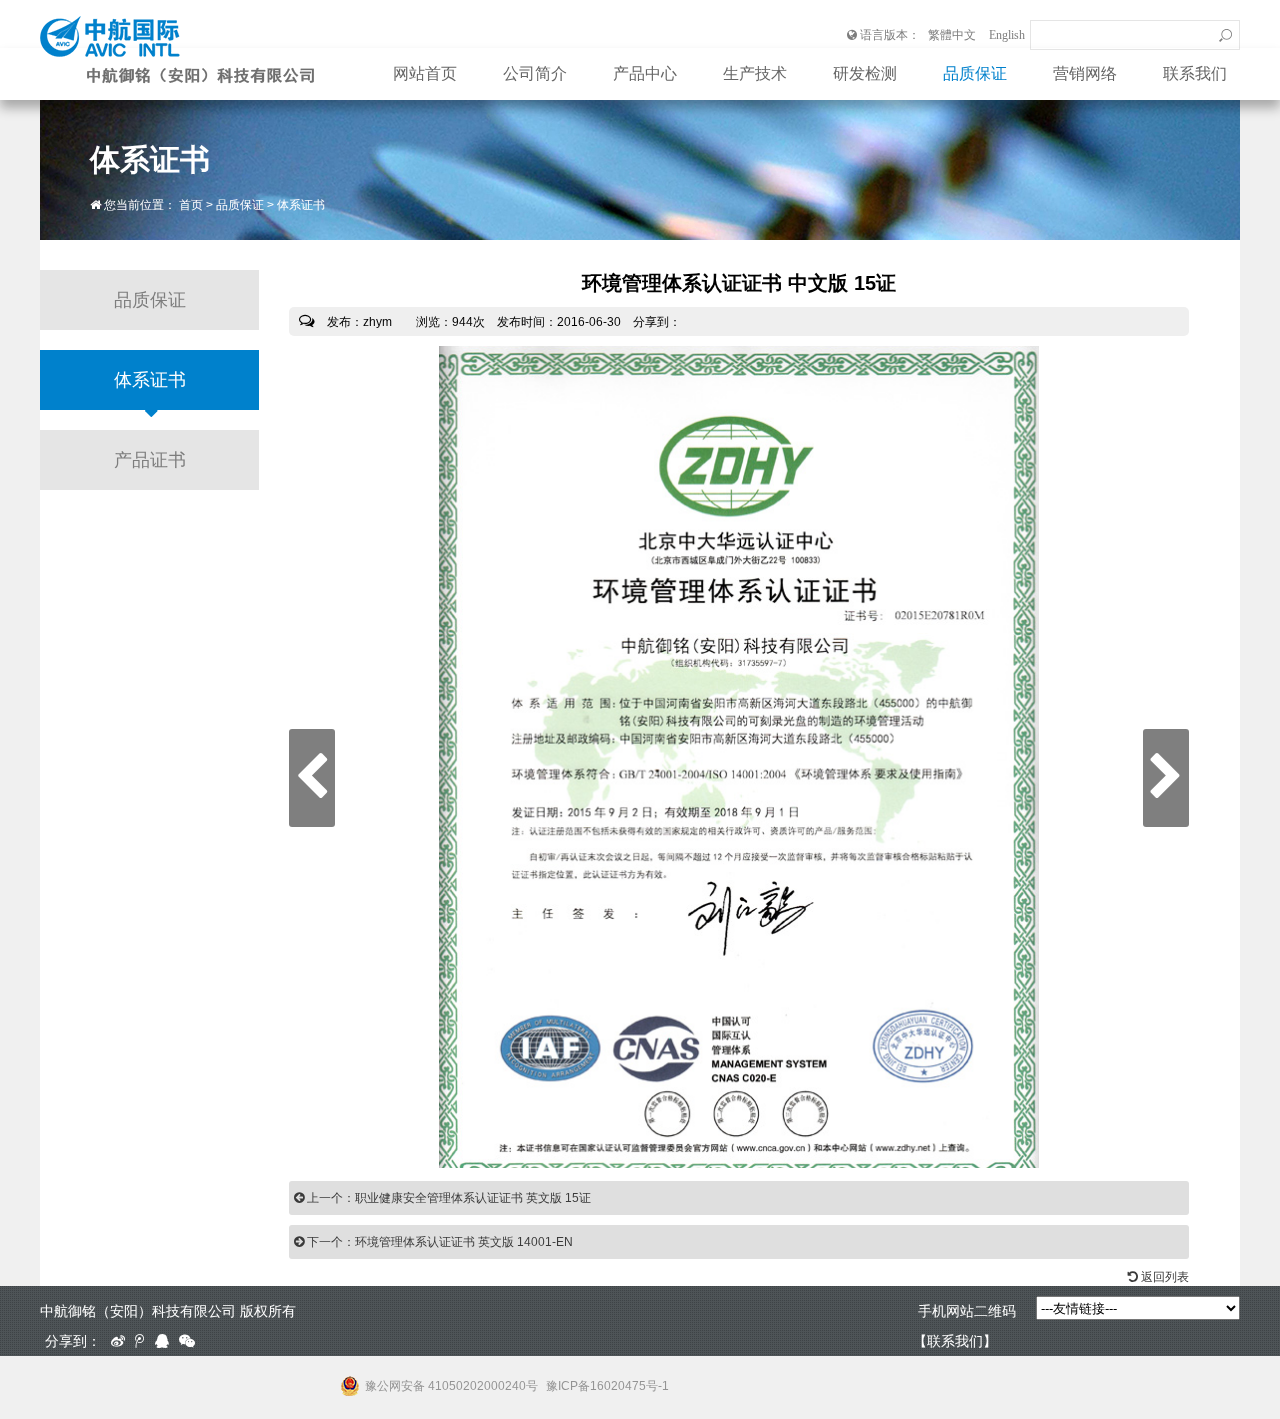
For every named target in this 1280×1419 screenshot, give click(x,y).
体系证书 (301, 205)
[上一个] (312, 778)
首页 (191, 205)
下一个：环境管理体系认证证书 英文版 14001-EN (438, 1242)
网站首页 (425, 73)
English (1007, 35)
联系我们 (1195, 73)
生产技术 (755, 73)
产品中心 (645, 73)
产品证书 (150, 460)
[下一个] (1166, 778)
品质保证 (975, 73)
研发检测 (865, 73)
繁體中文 (952, 35)
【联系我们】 (955, 1341)
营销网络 (1085, 73)
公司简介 (535, 73)
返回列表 (1163, 1277)
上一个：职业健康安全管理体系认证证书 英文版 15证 (447, 1198)
